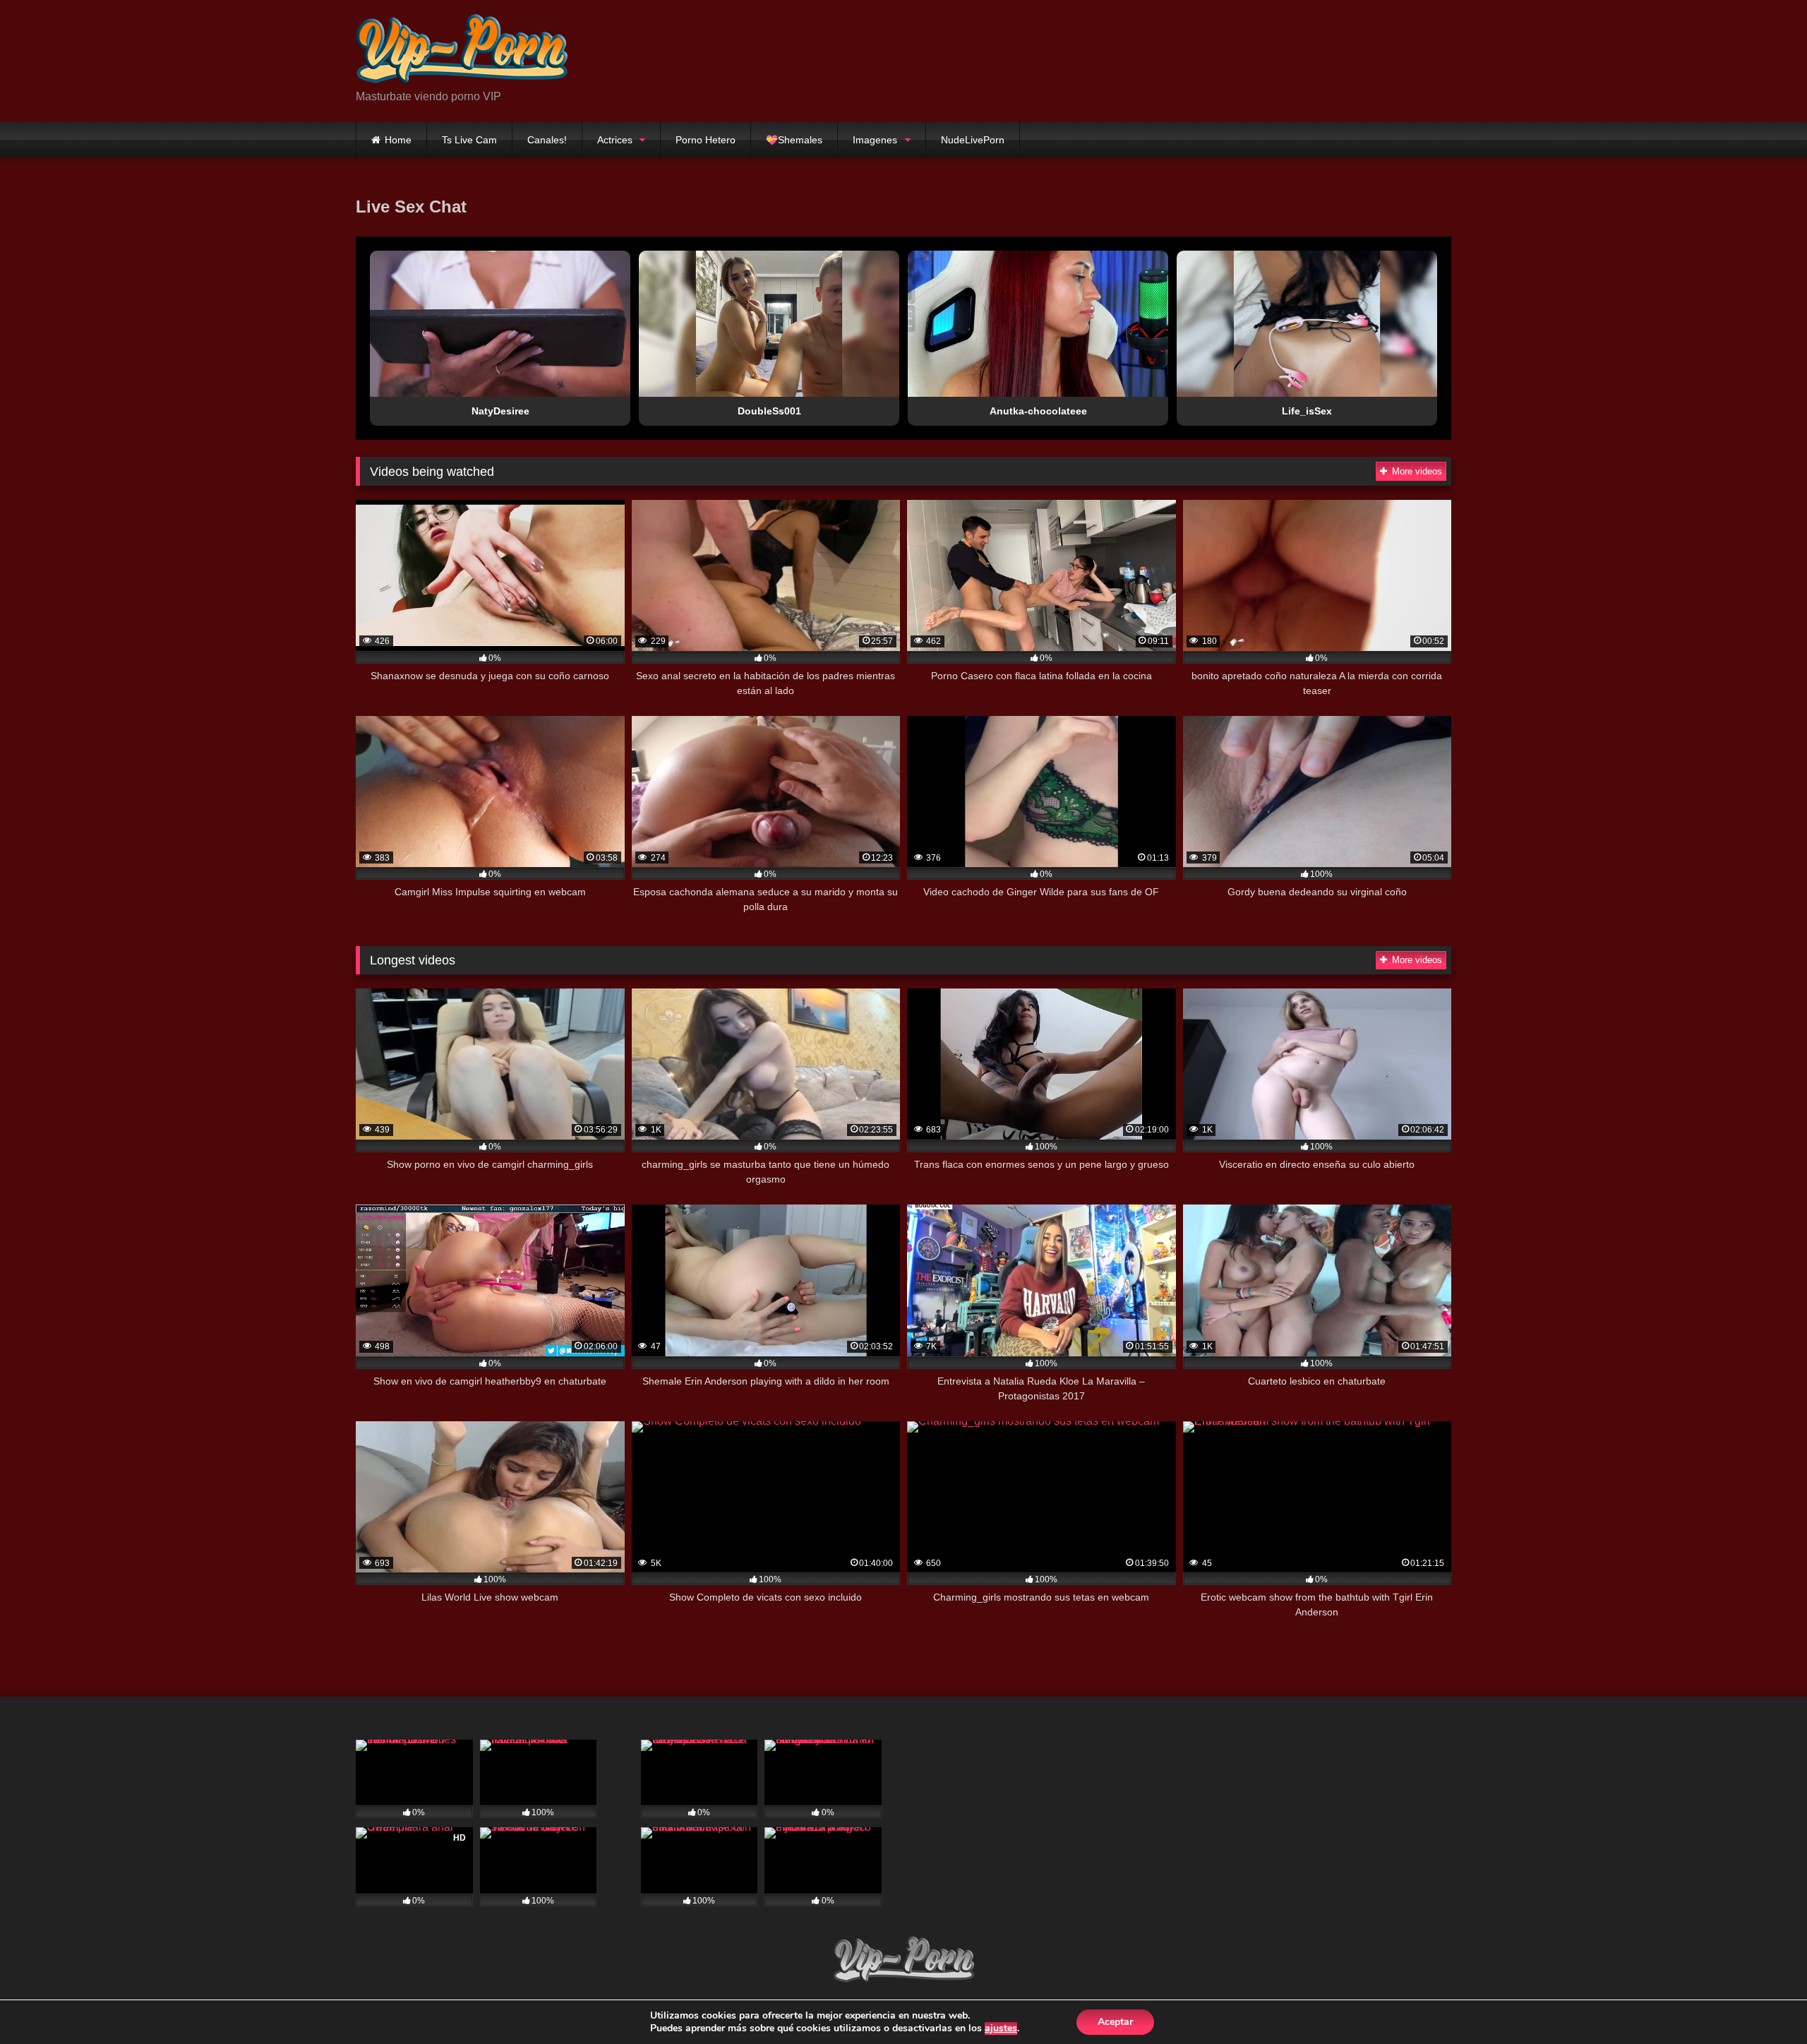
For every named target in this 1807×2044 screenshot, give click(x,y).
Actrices (615, 140)
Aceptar (1115, 2022)
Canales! (547, 140)
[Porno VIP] (462, 50)
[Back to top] (1763, 2002)
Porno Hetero (706, 140)
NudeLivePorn (973, 140)
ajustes (1001, 2028)
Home (398, 140)
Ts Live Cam (469, 140)
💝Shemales (794, 140)
